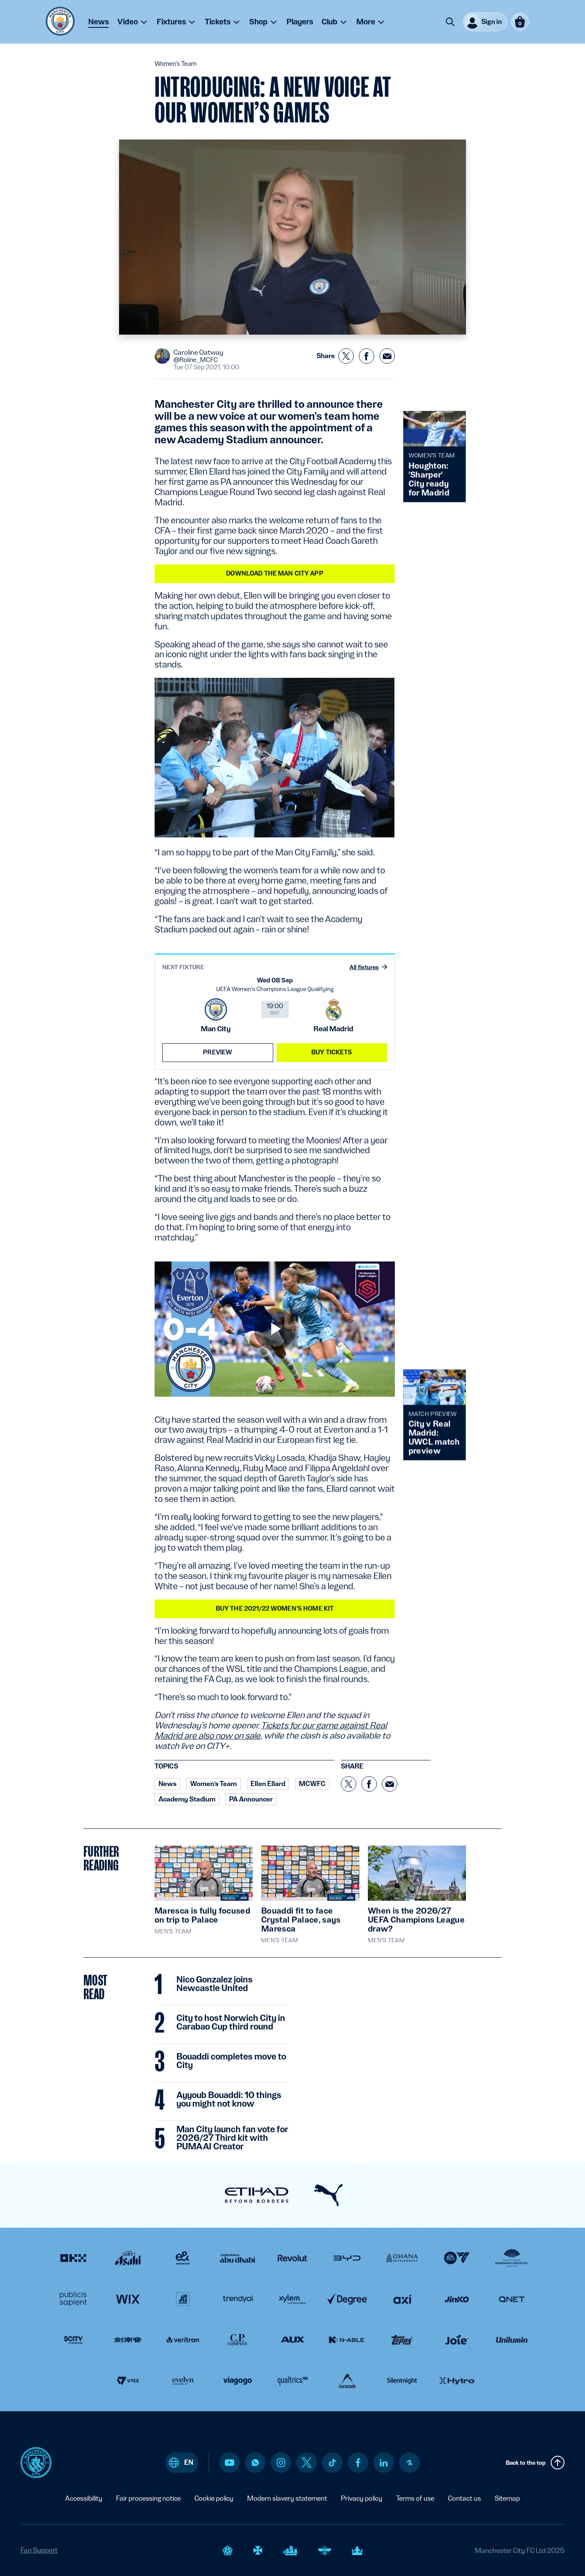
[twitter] (307, 2463)
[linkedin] (384, 2463)
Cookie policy (214, 2498)
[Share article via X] (346, 356)
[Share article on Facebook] (367, 356)
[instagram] (281, 2463)
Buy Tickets (332, 1052)
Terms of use (415, 2498)
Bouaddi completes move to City (231, 2061)
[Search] (450, 22)
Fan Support (39, 2550)
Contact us (464, 2498)
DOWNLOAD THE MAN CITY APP (275, 573)
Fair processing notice (148, 2498)
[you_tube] (230, 2463)
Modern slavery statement (287, 2498)
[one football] (409, 2463)
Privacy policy (362, 2498)
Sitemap (507, 2498)
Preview (218, 1052)
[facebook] (358, 2463)
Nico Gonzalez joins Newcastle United (215, 1984)
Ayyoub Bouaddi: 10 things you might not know (229, 2100)
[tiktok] (332, 2463)
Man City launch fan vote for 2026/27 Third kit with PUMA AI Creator (232, 2138)
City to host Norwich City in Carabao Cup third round (231, 2023)
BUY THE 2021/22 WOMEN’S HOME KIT (275, 1609)
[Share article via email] (387, 356)
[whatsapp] (255, 2463)
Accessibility (84, 2498)
